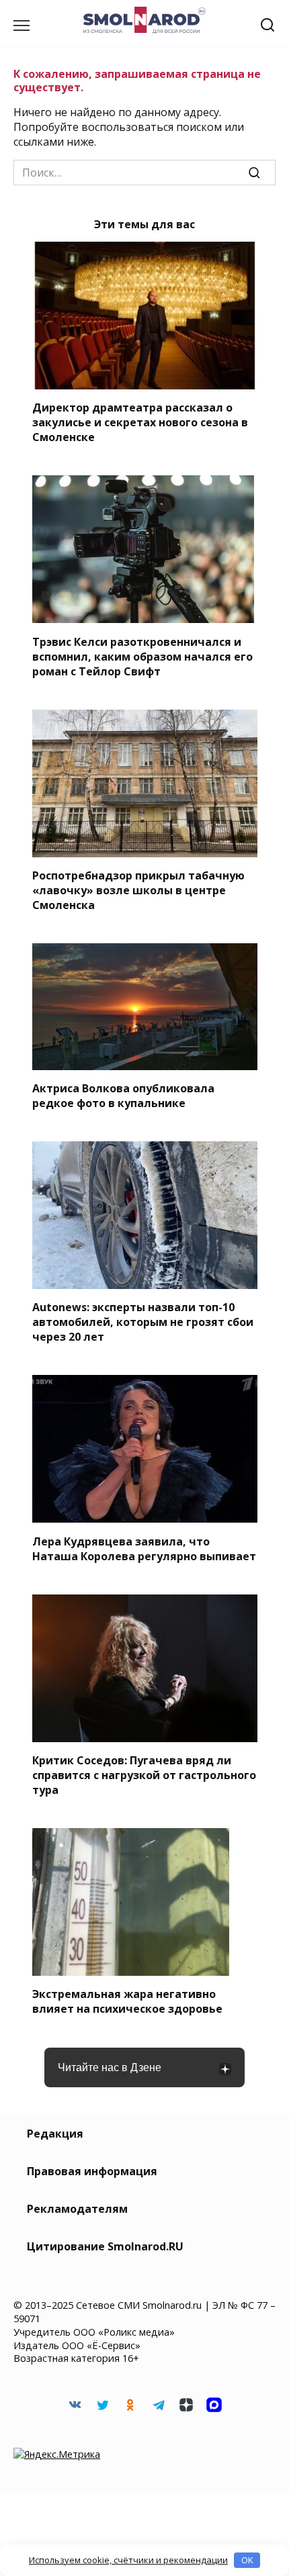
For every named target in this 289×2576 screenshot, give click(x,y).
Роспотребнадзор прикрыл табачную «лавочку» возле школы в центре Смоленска (138, 890)
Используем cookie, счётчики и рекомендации (128, 2560)
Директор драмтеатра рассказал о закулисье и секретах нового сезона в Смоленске (140, 422)
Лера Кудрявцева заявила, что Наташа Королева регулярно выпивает (144, 1548)
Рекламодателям (77, 2209)
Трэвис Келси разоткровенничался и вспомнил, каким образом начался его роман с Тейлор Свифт (142, 656)
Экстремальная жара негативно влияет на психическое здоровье (127, 2001)
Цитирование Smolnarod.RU (105, 2246)
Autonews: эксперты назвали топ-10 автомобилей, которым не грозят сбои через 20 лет (143, 1322)
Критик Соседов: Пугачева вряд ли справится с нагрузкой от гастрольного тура (144, 1775)
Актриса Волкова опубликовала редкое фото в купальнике (123, 1096)
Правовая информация (92, 2171)
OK (247, 2560)
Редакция (55, 2134)
